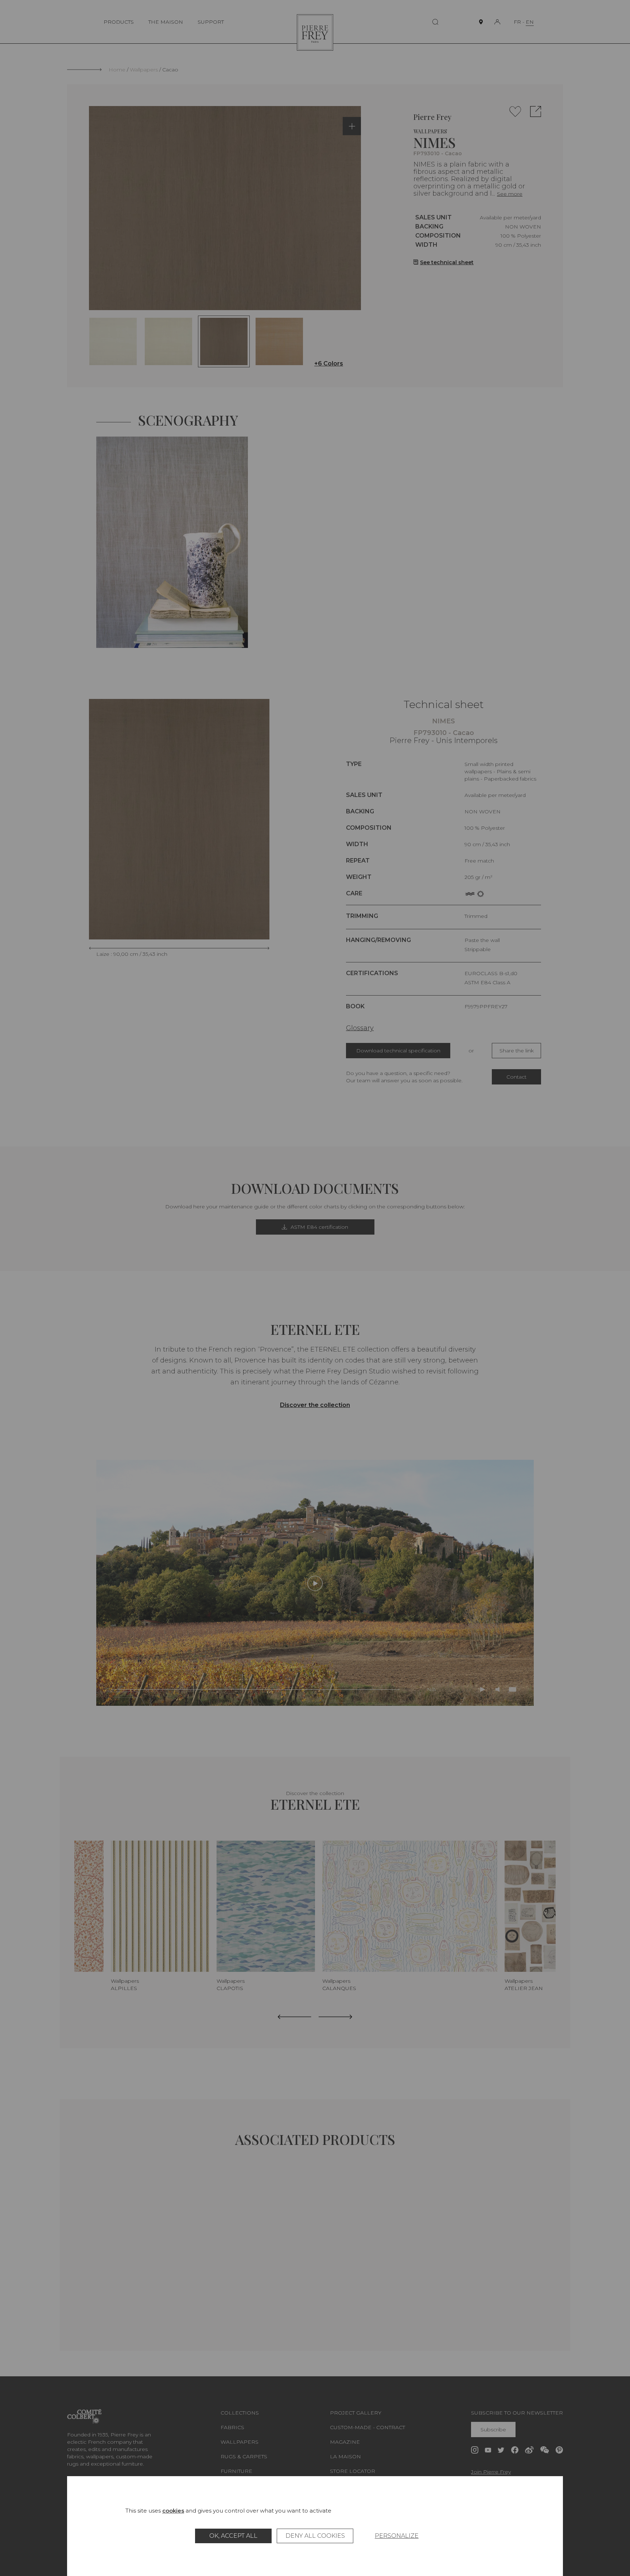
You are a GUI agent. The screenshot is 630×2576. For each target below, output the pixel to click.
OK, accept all (233, 2536)
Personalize (397, 2536)
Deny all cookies (315, 2536)
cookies (173, 2511)
